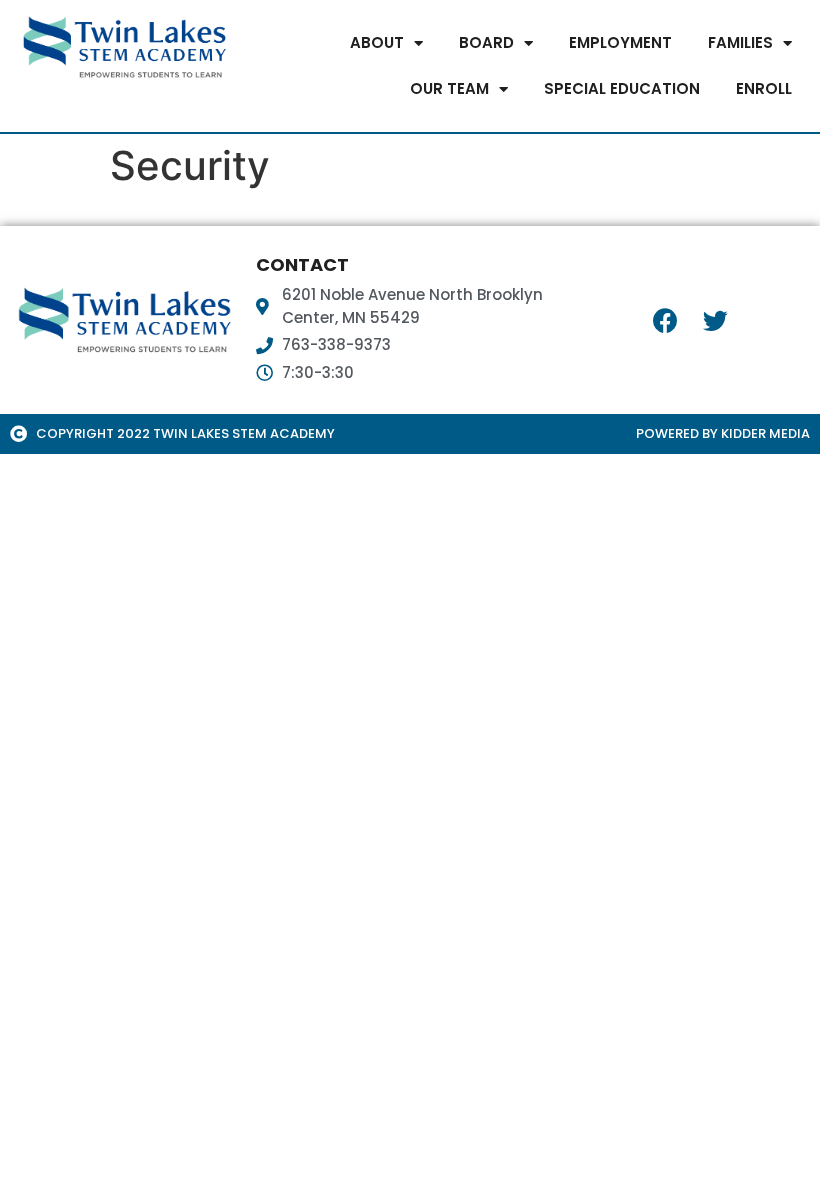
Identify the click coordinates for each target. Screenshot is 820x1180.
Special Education (622, 88)
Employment (620, 42)
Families (740, 42)
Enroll (764, 88)
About (377, 42)
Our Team (449, 88)
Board (486, 42)
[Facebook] (666, 320)
